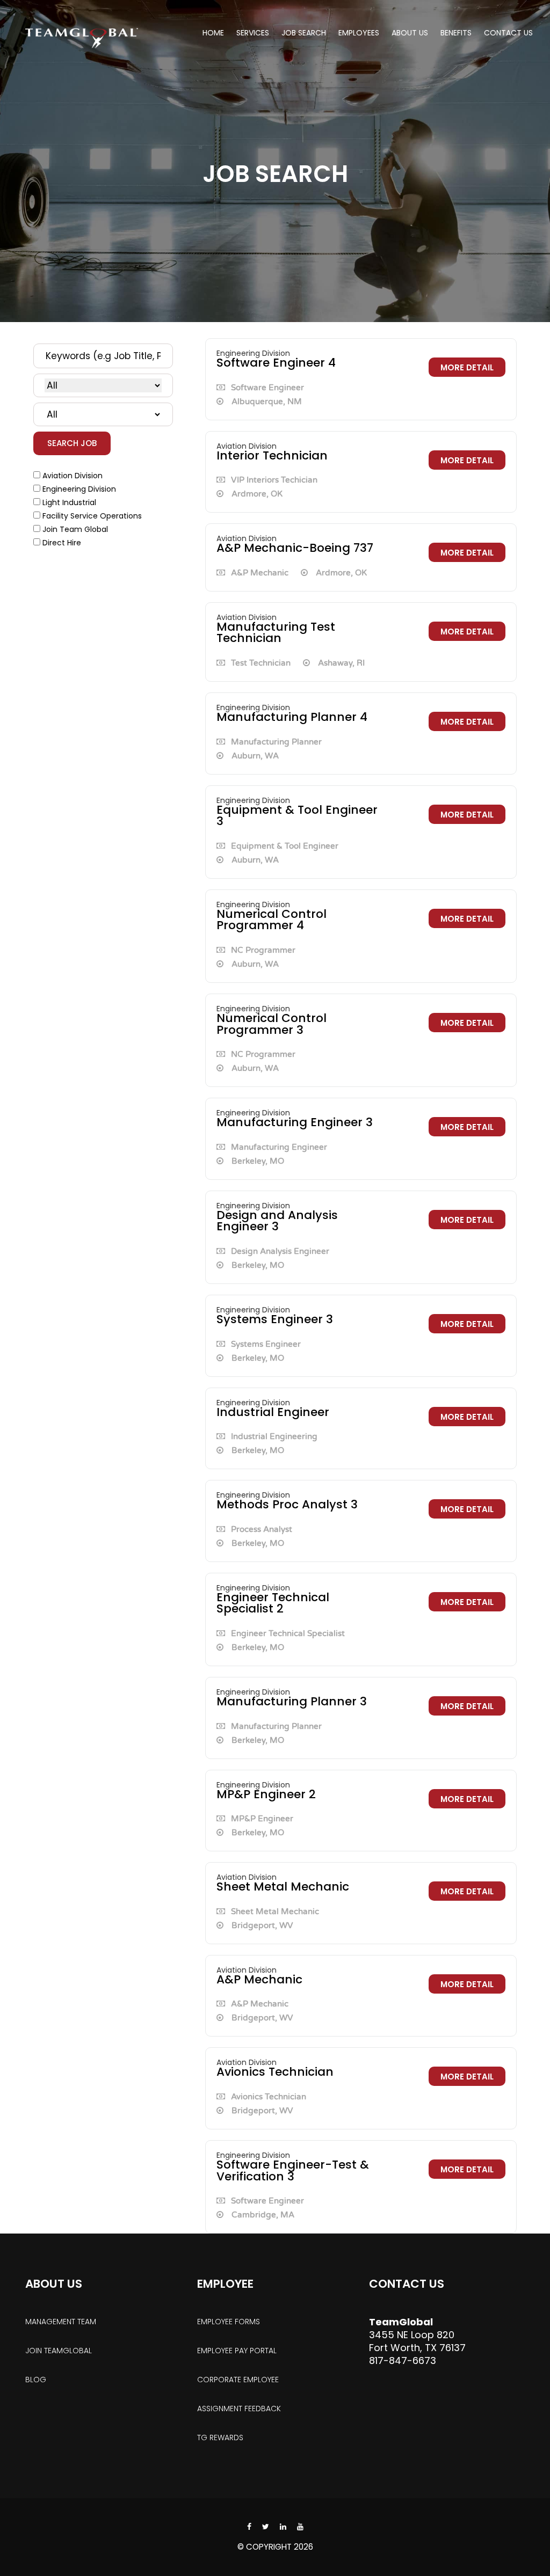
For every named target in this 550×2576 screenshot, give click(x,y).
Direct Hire (62, 543)
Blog (36, 2380)
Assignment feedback (239, 2409)
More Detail (467, 367)
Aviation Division (73, 476)
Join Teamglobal (59, 2351)
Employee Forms (229, 2322)
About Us (410, 33)
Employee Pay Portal (237, 2351)
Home (213, 33)
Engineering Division (79, 489)
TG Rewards (220, 2438)
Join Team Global (75, 529)
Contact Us (508, 33)
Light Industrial (69, 502)
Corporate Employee (238, 2380)
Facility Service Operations (92, 516)
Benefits (456, 33)
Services (253, 33)
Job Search (304, 33)
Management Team (61, 2322)
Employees (359, 33)
